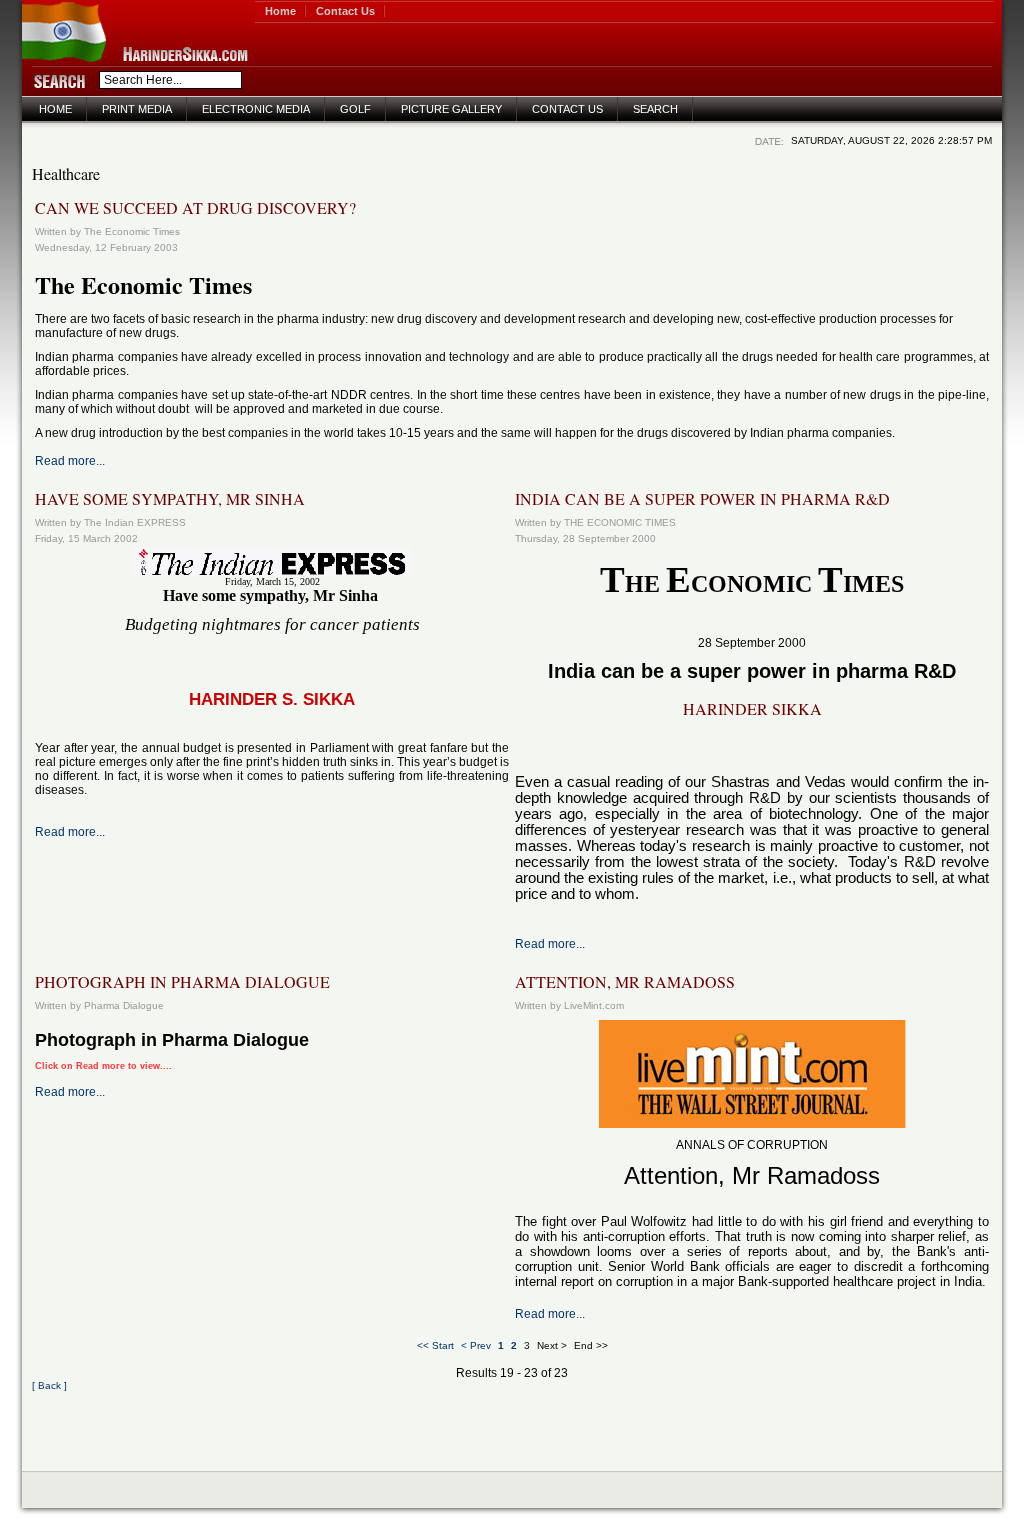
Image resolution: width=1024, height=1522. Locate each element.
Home (280, 11)
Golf (355, 109)
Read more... (70, 461)
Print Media (137, 109)
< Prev (476, 1345)
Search (655, 109)
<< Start (435, 1345)
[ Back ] (49, 1385)
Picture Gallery (451, 109)
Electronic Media (256, 109)
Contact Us (345, 11)
